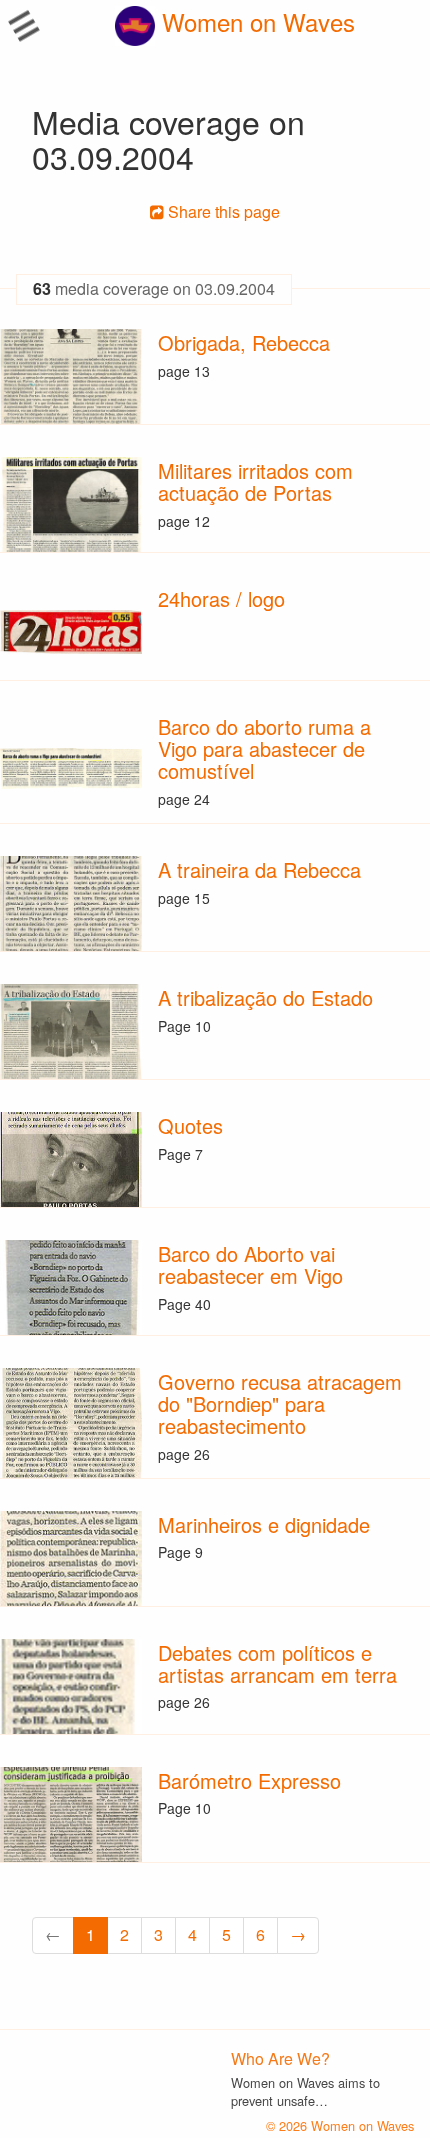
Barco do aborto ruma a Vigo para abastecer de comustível (264, 748)
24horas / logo (221, 598)
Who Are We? (280, 2058)
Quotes (190, 1125)
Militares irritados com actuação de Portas (255, 481)
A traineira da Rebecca (259, 869)
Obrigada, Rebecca (244, 342)
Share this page (222, 211)
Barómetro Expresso (249, 1780)
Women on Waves (255, 21)
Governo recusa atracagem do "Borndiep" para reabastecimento (280, 1403)
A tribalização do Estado (265, 997)
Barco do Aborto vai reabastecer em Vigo (250, 1264)
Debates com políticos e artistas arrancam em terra (277, 1663)
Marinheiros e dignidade (264, 1524)
